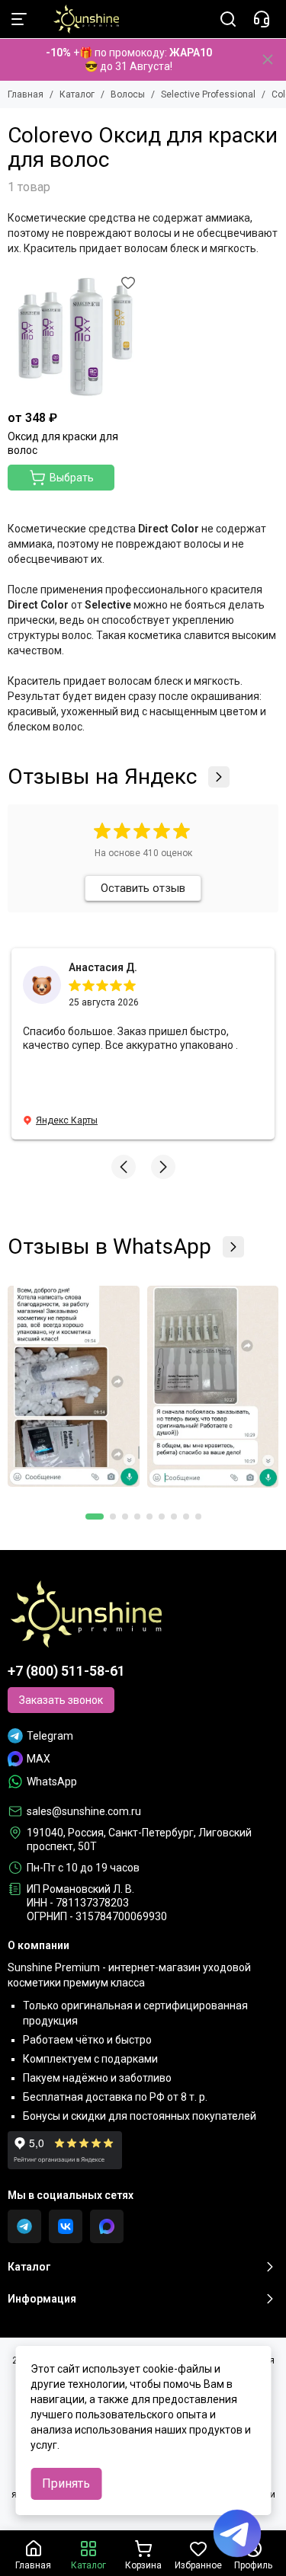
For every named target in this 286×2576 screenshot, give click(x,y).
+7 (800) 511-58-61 (66, 1671)
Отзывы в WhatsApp (109, 1247)
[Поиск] (228, 19)
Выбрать (72, 478)
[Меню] (19, 19)
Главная (26, 94)
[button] (124, 1167)
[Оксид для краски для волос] (74, 337)
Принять (66, 2483)
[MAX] (107, 2226)
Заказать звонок (61, 1700)
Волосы (128, 94)
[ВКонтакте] (66, 2226)
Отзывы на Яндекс (102, 777)
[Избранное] (128, 283)
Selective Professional (208, 94)
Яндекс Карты (67, 1120)
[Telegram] (24, 2226)
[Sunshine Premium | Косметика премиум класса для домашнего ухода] (79, 19)
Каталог (77, 94)
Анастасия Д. (103, 967)
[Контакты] (262, 19)
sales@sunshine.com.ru (84, 1811)
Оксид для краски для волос (63, 443)
